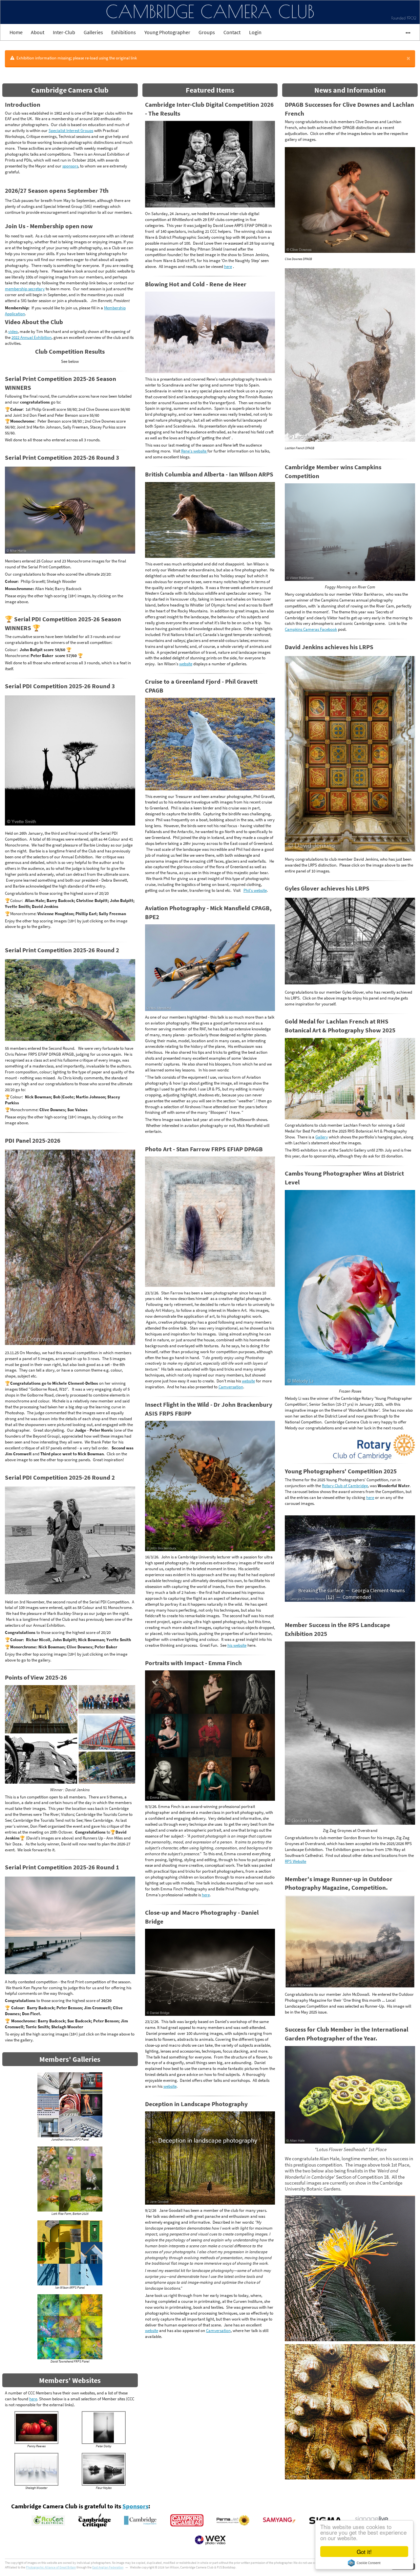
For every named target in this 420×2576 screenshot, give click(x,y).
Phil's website (255, 890)
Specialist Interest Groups (71, 130)
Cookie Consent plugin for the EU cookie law (364, 2563)
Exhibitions (124, 32)
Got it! (364, 2552)
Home (16, 32)
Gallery (322, 1137)
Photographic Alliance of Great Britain (51, 2567)
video (13, 331)
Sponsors (135, 2506)
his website (237, 1645)
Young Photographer (167, 32)
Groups (207, 32)
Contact (232, 32)
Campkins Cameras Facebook (311, 629)
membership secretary (25, 289)
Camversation (231, 1387)
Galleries (93, 32)
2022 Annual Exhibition (31, 337)
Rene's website (194, 451)
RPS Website (295, 1765)
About (38, 32)
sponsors (70, 166)
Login (255, 32)
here (33, 2399)
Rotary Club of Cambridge (345, 1486)
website (186, 664)
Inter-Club (64, 32)
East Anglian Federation (108, 2567)
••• (405, 32)
